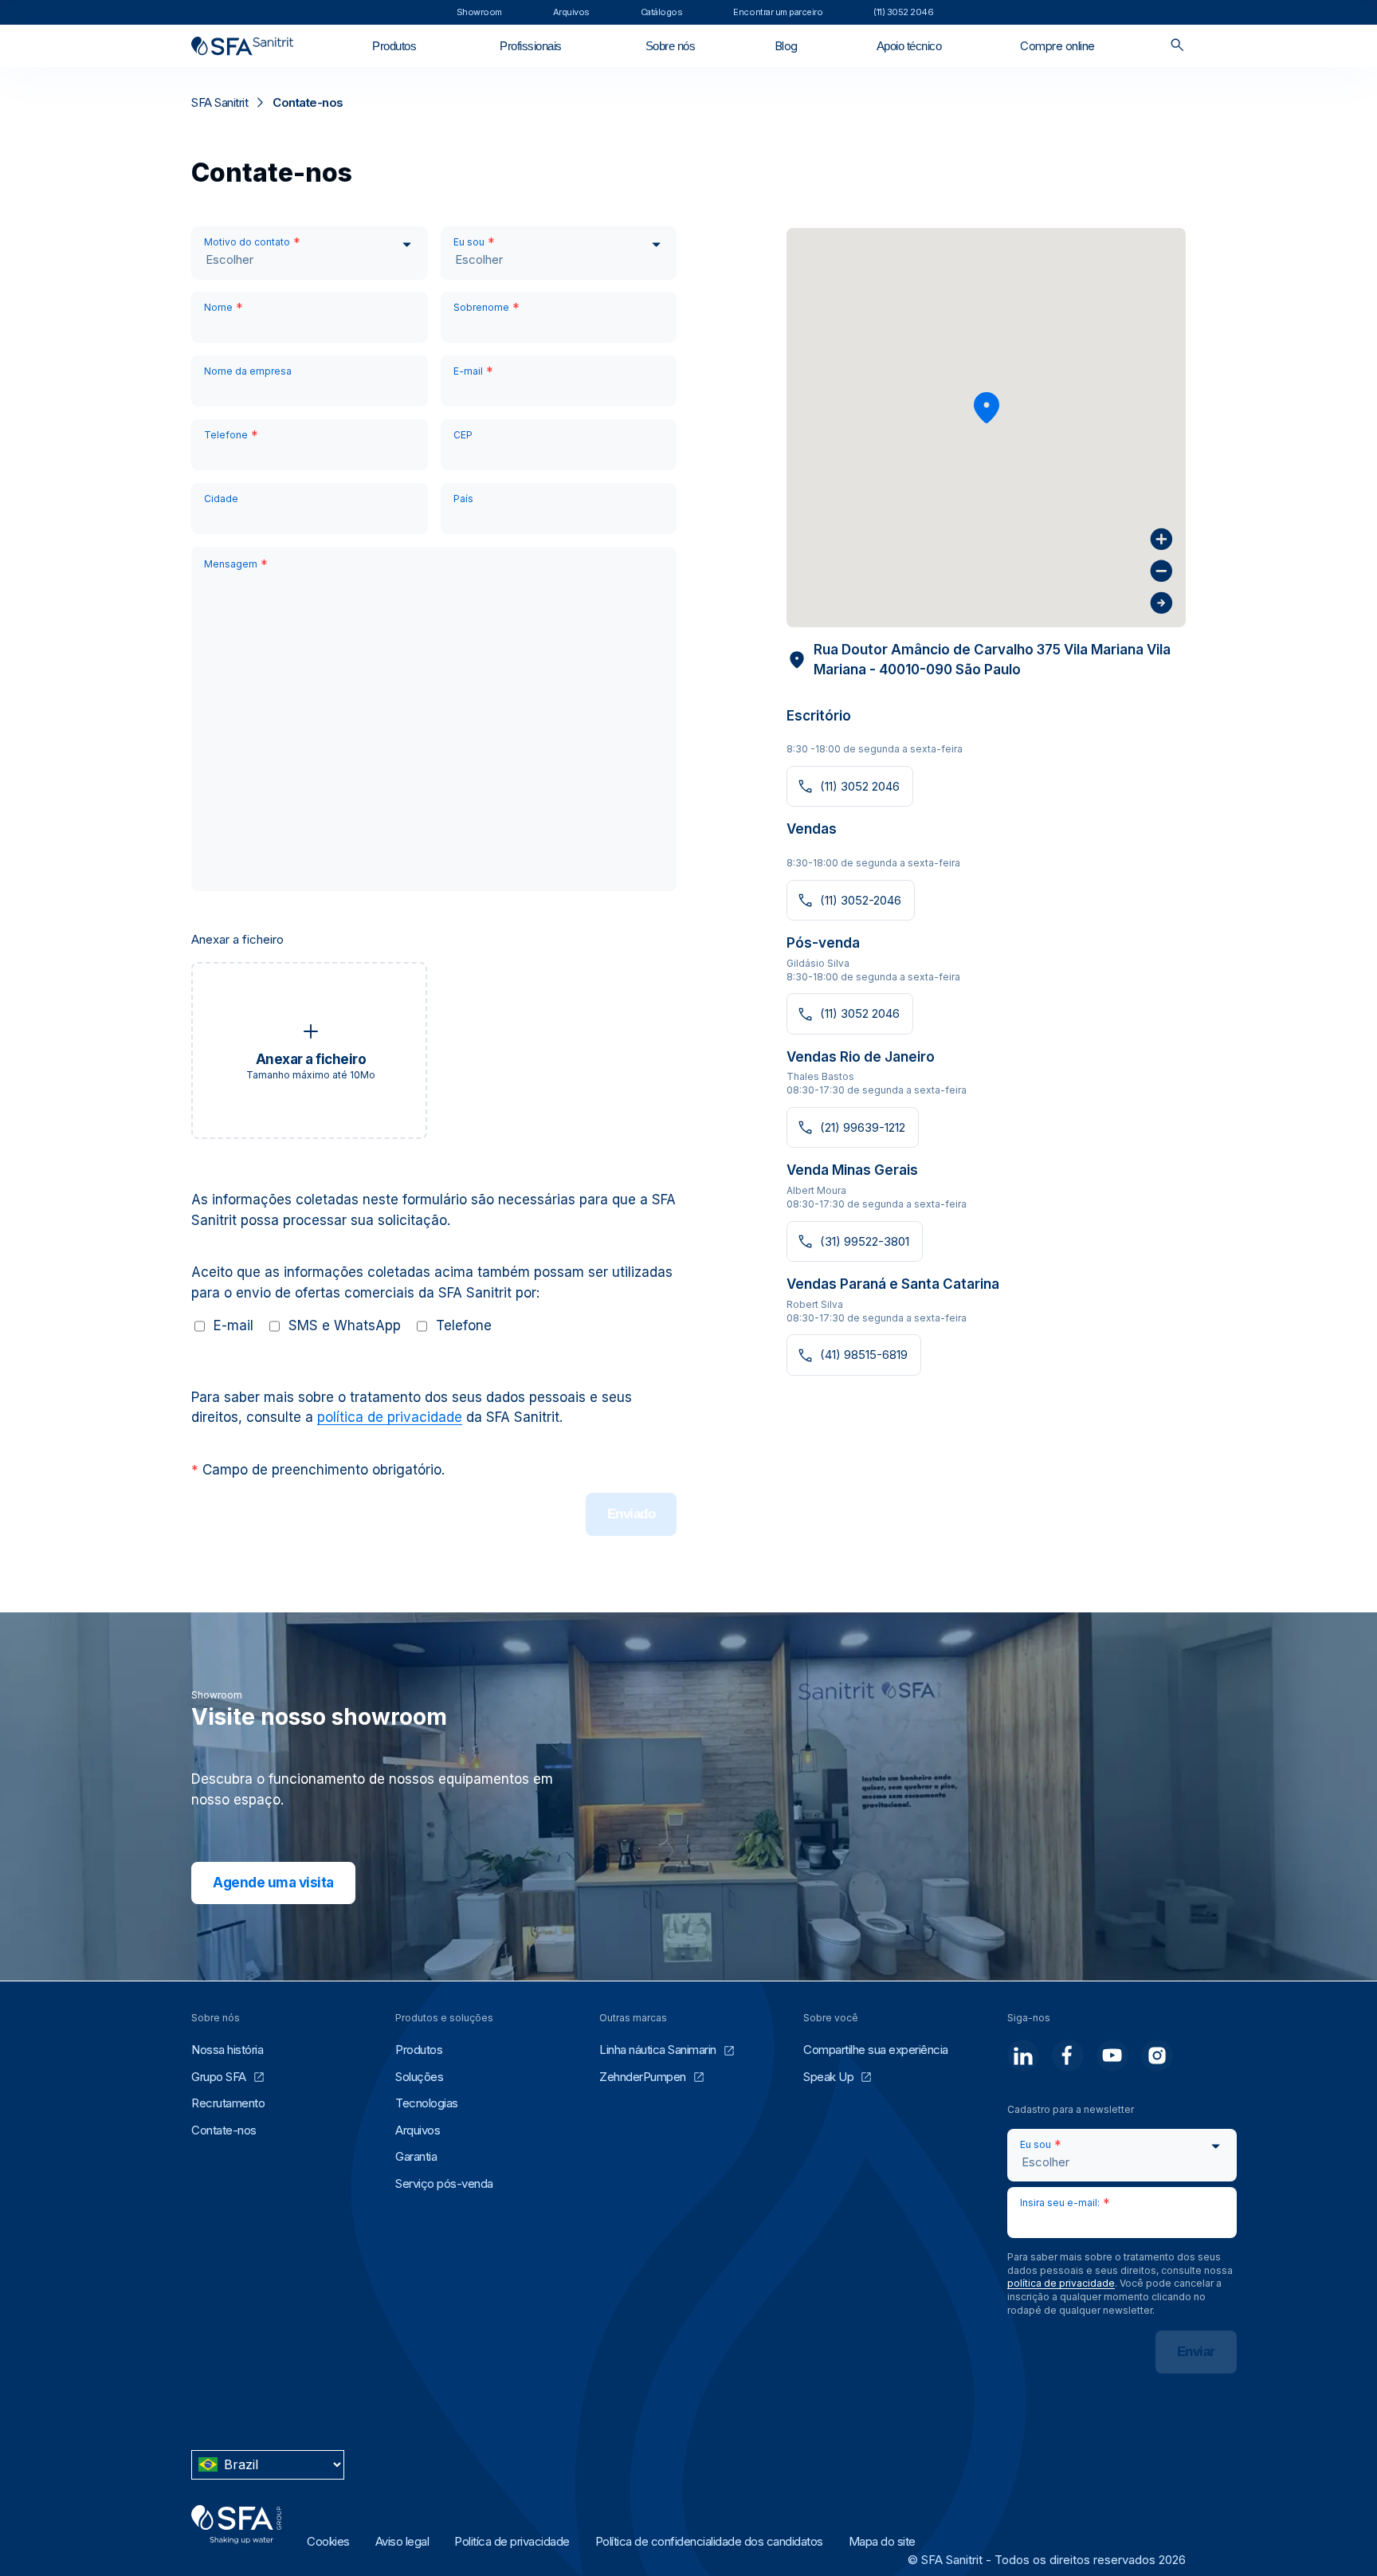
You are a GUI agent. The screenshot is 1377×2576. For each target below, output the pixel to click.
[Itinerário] (1161, 603)
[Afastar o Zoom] (1161, 539)
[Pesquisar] (1177, 46)
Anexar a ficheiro (237, 939)
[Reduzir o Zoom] (1161, 571)
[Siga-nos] (1023, 2056)
